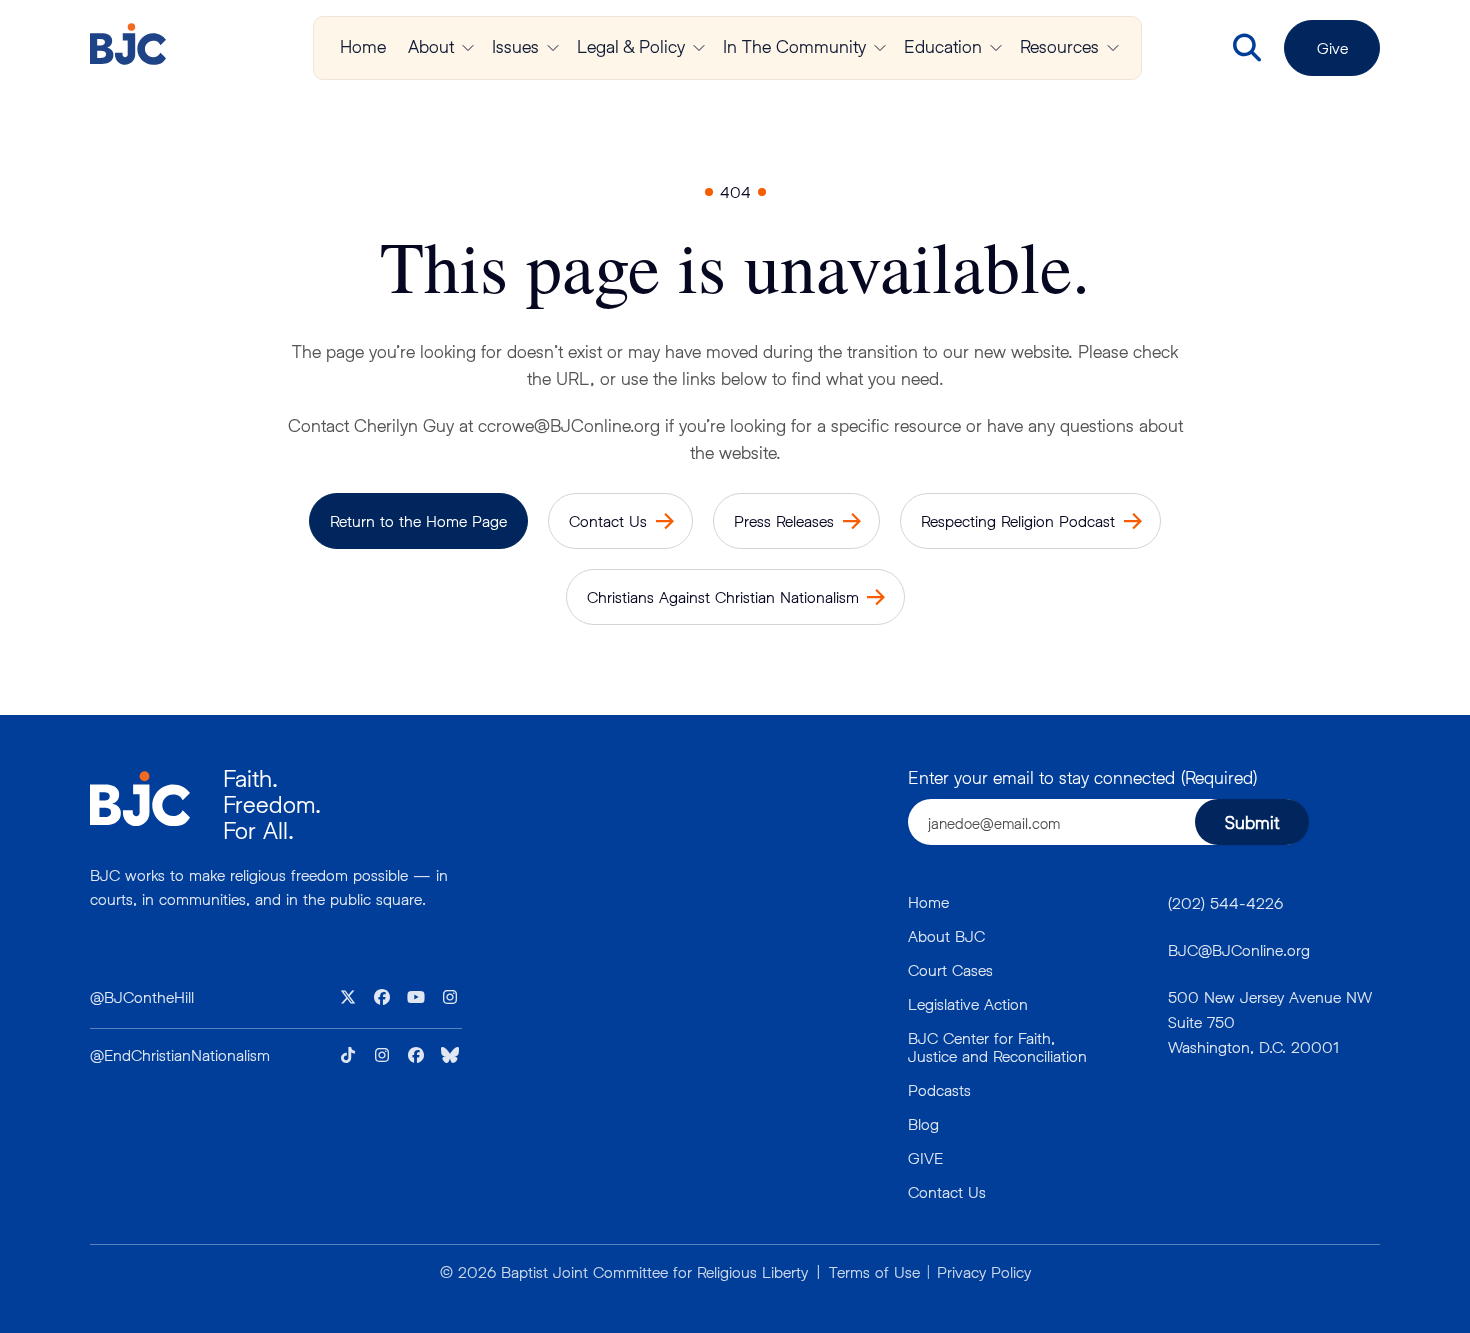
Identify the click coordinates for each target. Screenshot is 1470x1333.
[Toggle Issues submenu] (553, 48)
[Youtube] (416, 997)
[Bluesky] (450, 1055)
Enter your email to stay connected (1082, 777)
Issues (515, 46)
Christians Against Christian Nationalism (723, 596)
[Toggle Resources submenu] (1113, 48)
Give (1332, 47)
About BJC (946, 935)
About (431, 46)
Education (943, 46)
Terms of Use (874, 1271)
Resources (1059, 46)
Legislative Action (968, 1003)
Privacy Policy (984, 1271)
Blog (923, 1123)
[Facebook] (382, 997)
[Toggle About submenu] (468, 48)
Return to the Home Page (418, 520)
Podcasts (939, 1089)
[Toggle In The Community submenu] (880, 48)
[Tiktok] (348, 1055)
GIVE (925, 1157)
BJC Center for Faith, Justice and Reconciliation (997, 1046)
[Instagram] (450, 997)
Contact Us (608, 520)
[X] (348, 997)
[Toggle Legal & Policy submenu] (699, 48)
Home (363, 46)
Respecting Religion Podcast (1018, 520)
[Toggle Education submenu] (996, 48)
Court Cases (950, 969)
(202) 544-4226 (1225, 902)
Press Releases (784, 520)
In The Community (794, 46)
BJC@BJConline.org (1239, 949)
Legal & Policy (631, 46)
